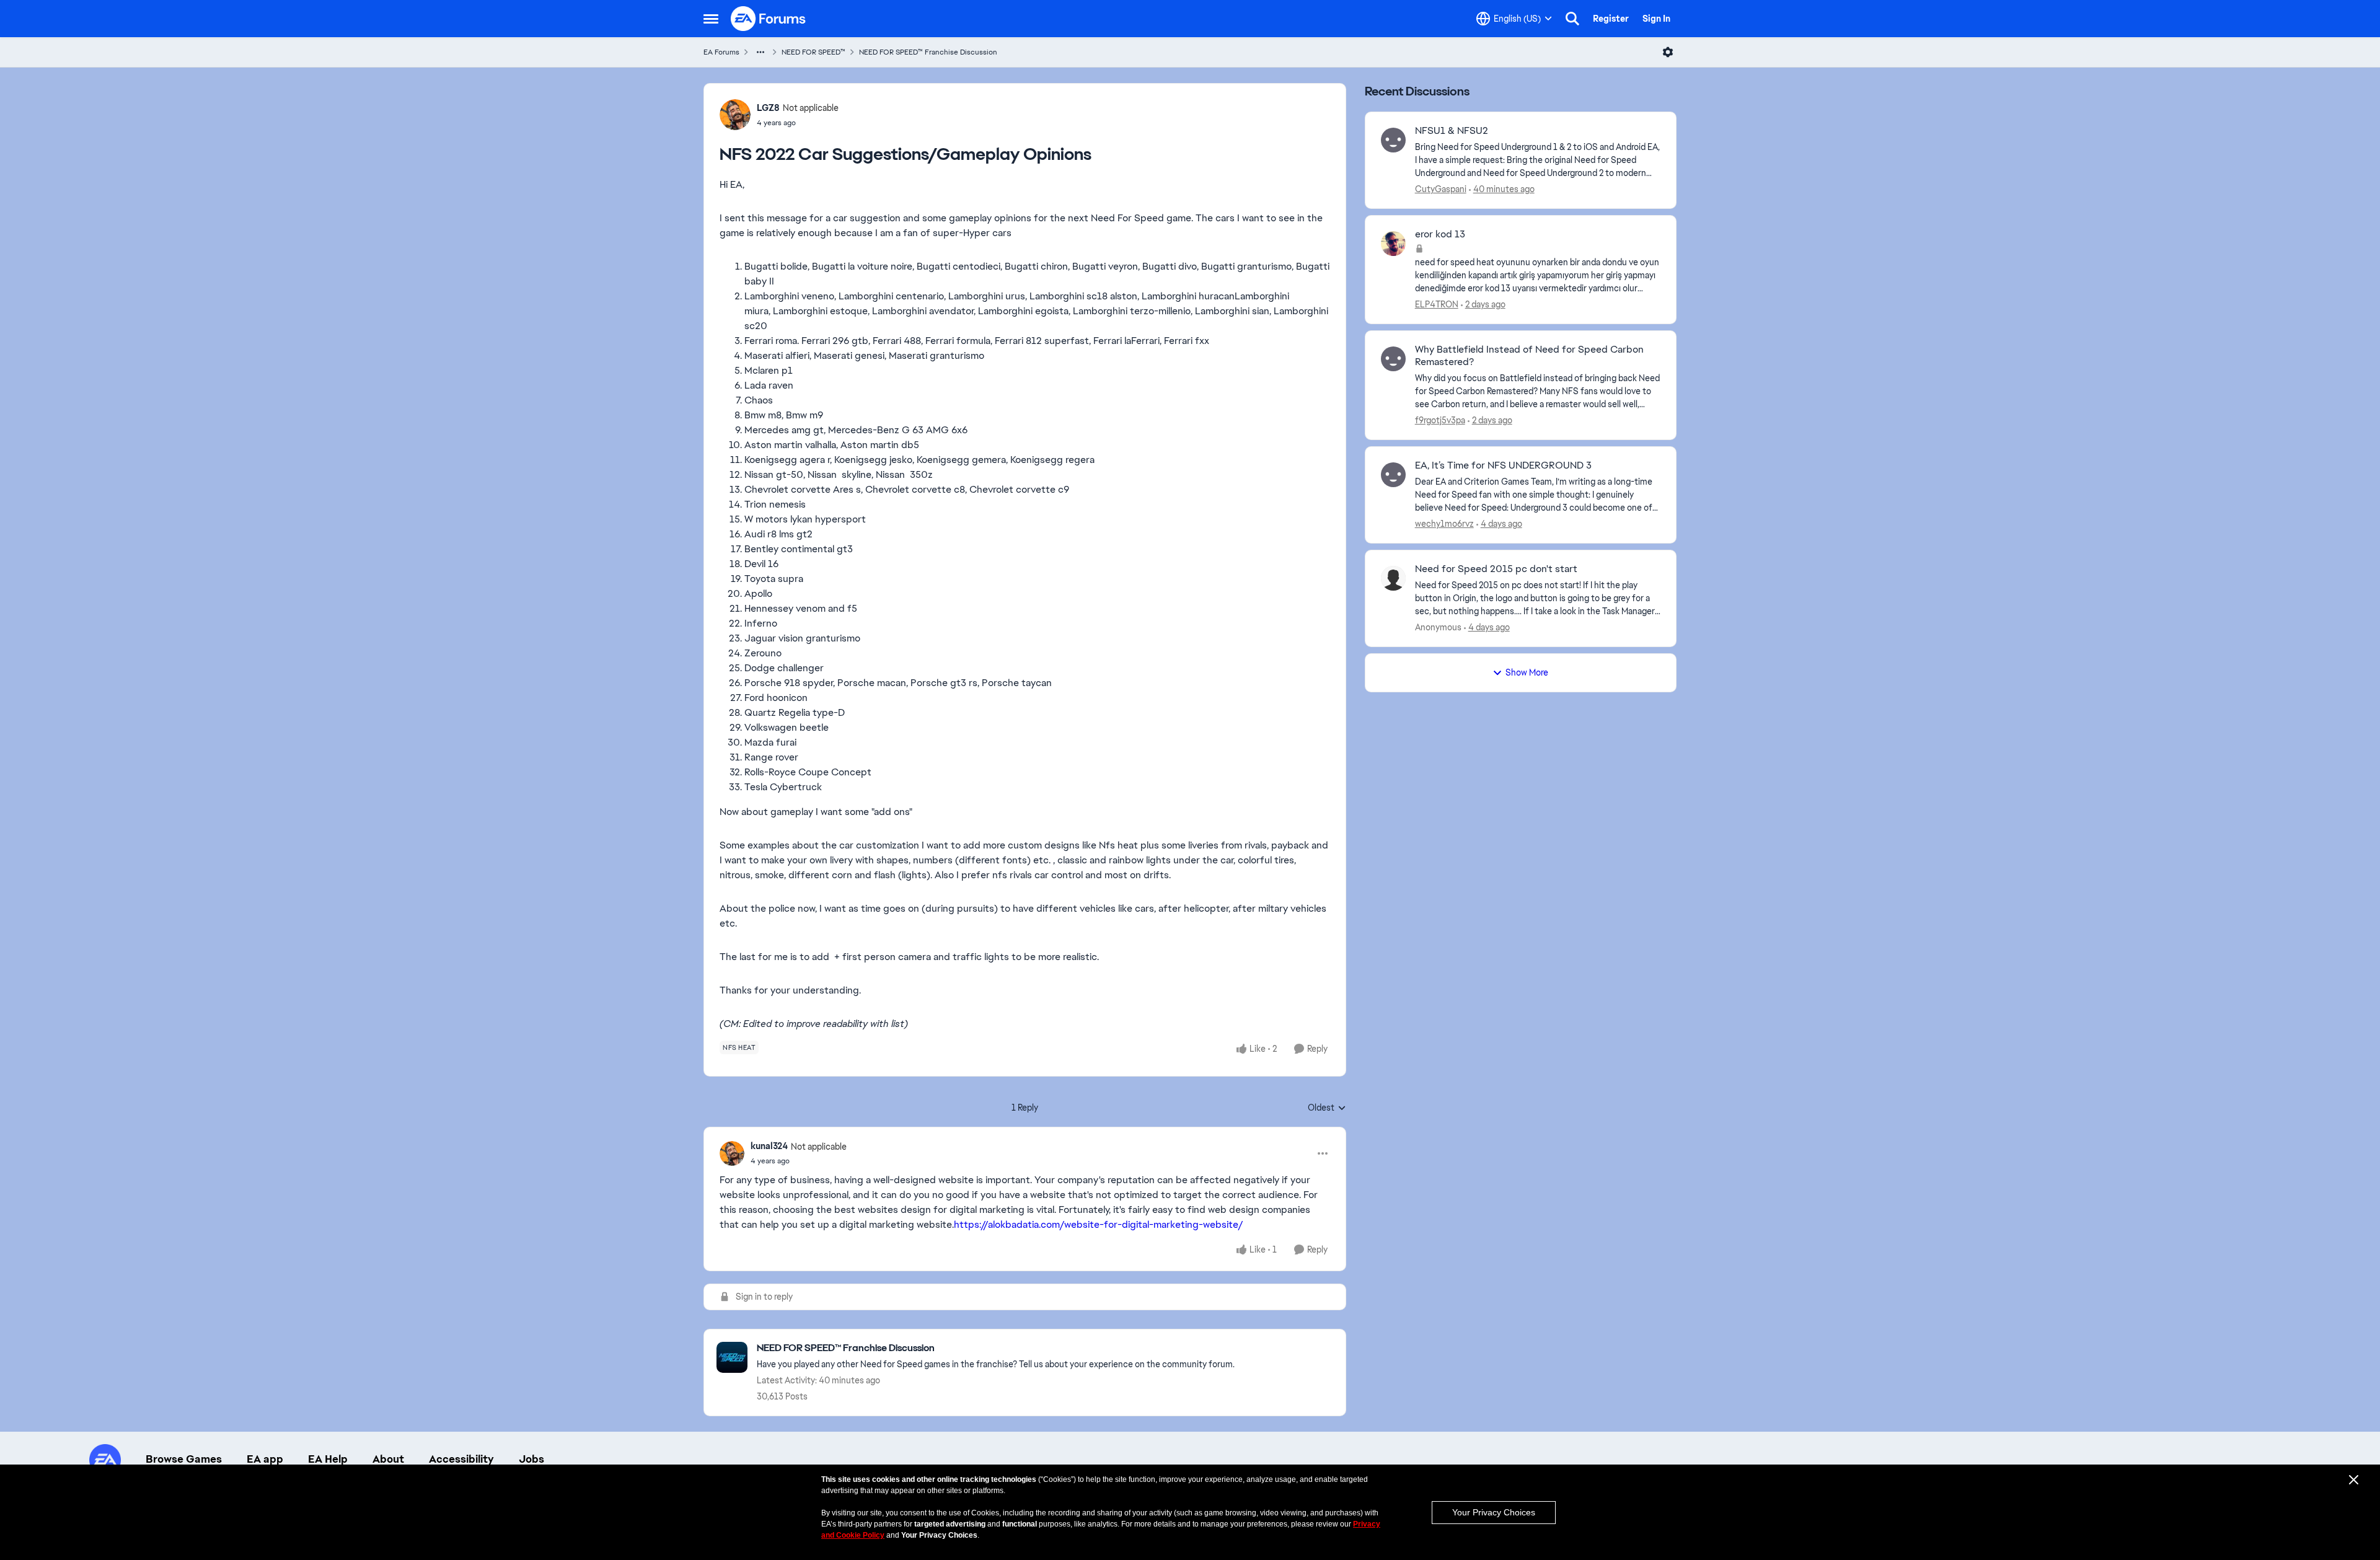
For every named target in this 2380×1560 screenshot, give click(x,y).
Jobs (531, 1459)
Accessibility (461, 1459)
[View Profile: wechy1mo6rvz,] (1393, 475)
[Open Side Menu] (711, 19)
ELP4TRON (1437, 304)
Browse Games (184, 1459)
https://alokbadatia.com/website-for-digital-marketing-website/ (1099, 1224)
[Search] (1572, 19)
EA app (265, 1459)
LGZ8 (768, 108)
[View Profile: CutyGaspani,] (1393, 140)
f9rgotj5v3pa (1440, 420)
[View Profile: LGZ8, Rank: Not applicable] (735, 115)
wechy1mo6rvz (1444, 524)
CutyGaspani (1441, 189)
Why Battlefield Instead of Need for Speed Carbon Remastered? (1529, 356)
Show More (1527, 672)
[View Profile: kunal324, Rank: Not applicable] (732, 1153)
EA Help (328, 1459)
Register (1611, 19)
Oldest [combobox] (1327, 1108)
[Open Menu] (1668, 52)
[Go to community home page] (769, 19)
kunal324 (769, 1146)
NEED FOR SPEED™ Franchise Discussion (928, 52)
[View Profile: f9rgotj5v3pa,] (1393, 359)
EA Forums (721, 52)
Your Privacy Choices (1494, 1512)
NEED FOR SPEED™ (813, 52)
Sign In (1656, 19)
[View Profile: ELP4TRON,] (1393, 244)
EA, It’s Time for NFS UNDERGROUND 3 (1503, 465)
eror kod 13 (1440, 234)
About (388, 1459)
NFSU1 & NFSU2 (1452, 131)
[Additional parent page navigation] (760, 52)
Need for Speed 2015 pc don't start (1496, 569)
